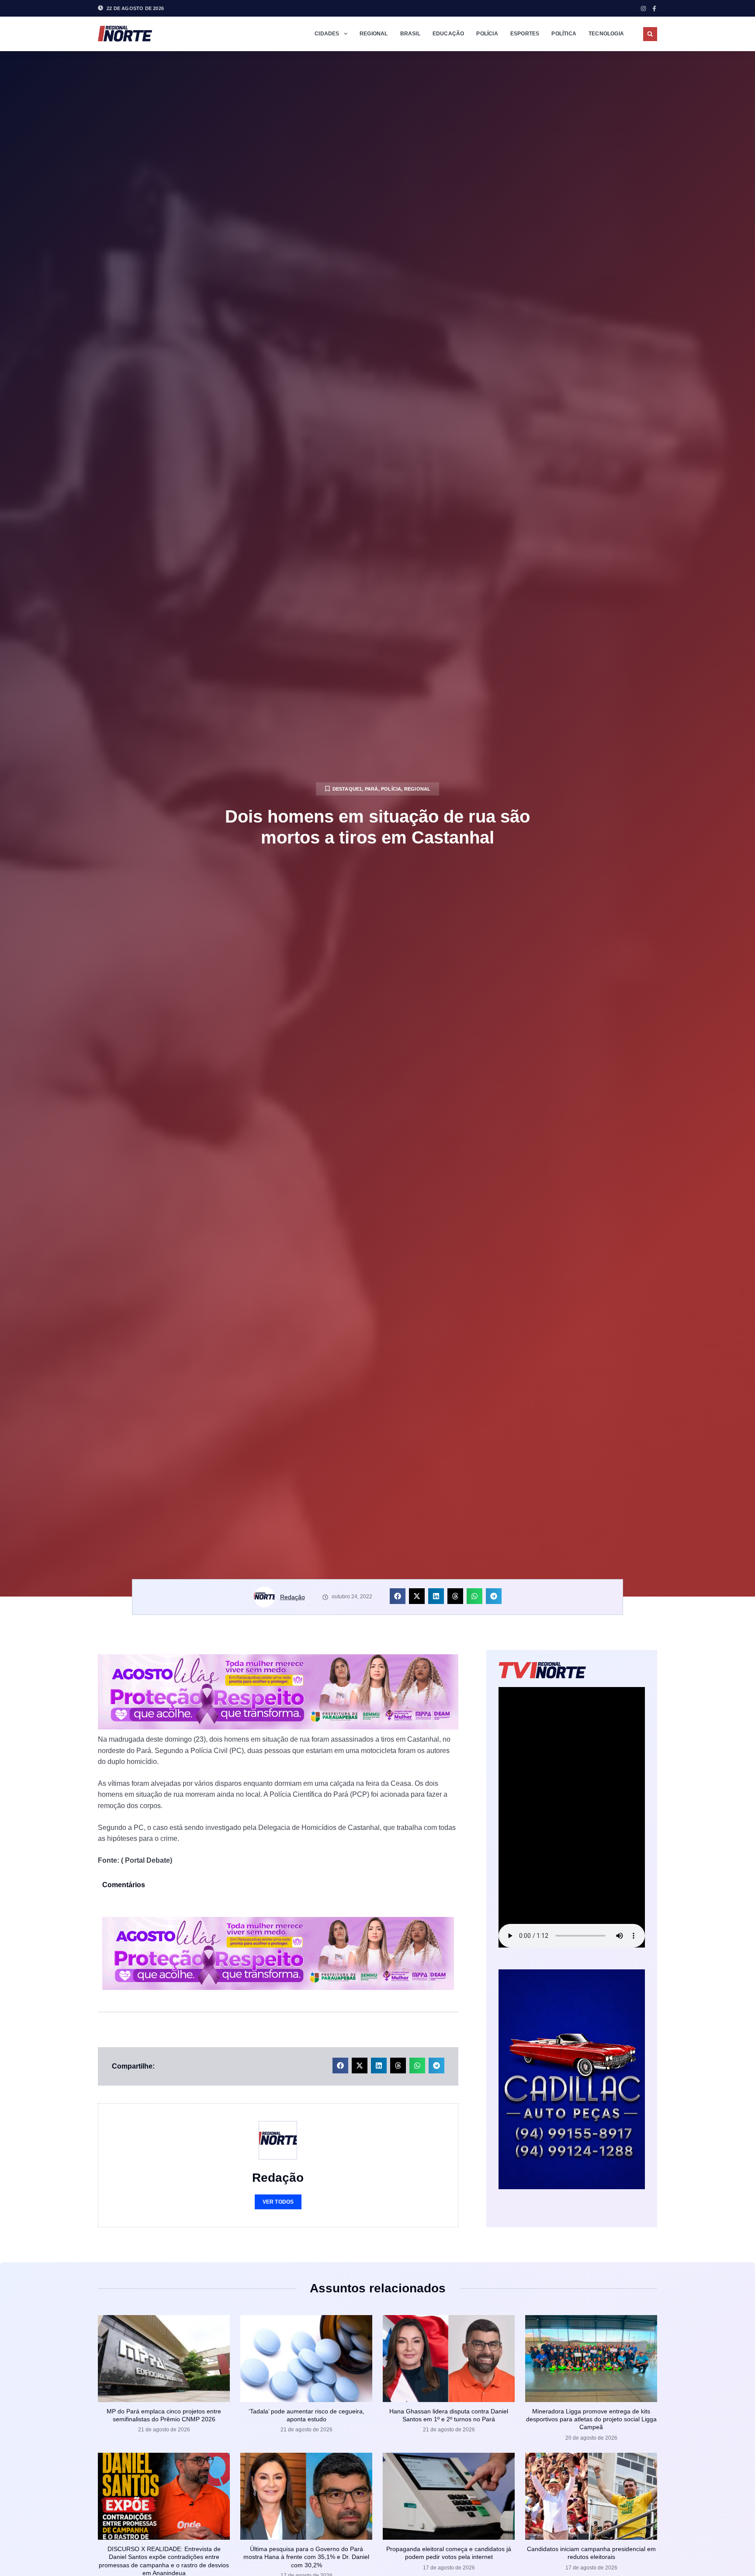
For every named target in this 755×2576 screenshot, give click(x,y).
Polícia (487, 34)
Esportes (525, 34)
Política (564, 34)
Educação (448, 34)
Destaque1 (347, 789)
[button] (650, 34)
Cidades (327, 34)
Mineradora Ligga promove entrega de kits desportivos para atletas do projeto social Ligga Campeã (591, 2419)
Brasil (410, 34)
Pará (372, 789)
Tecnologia (606, 34)
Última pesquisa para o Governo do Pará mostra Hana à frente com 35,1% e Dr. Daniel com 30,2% (306, 2557)
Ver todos (278, 2202)
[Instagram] (643, 9)
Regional (374, 34)
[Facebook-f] (654, 9)
